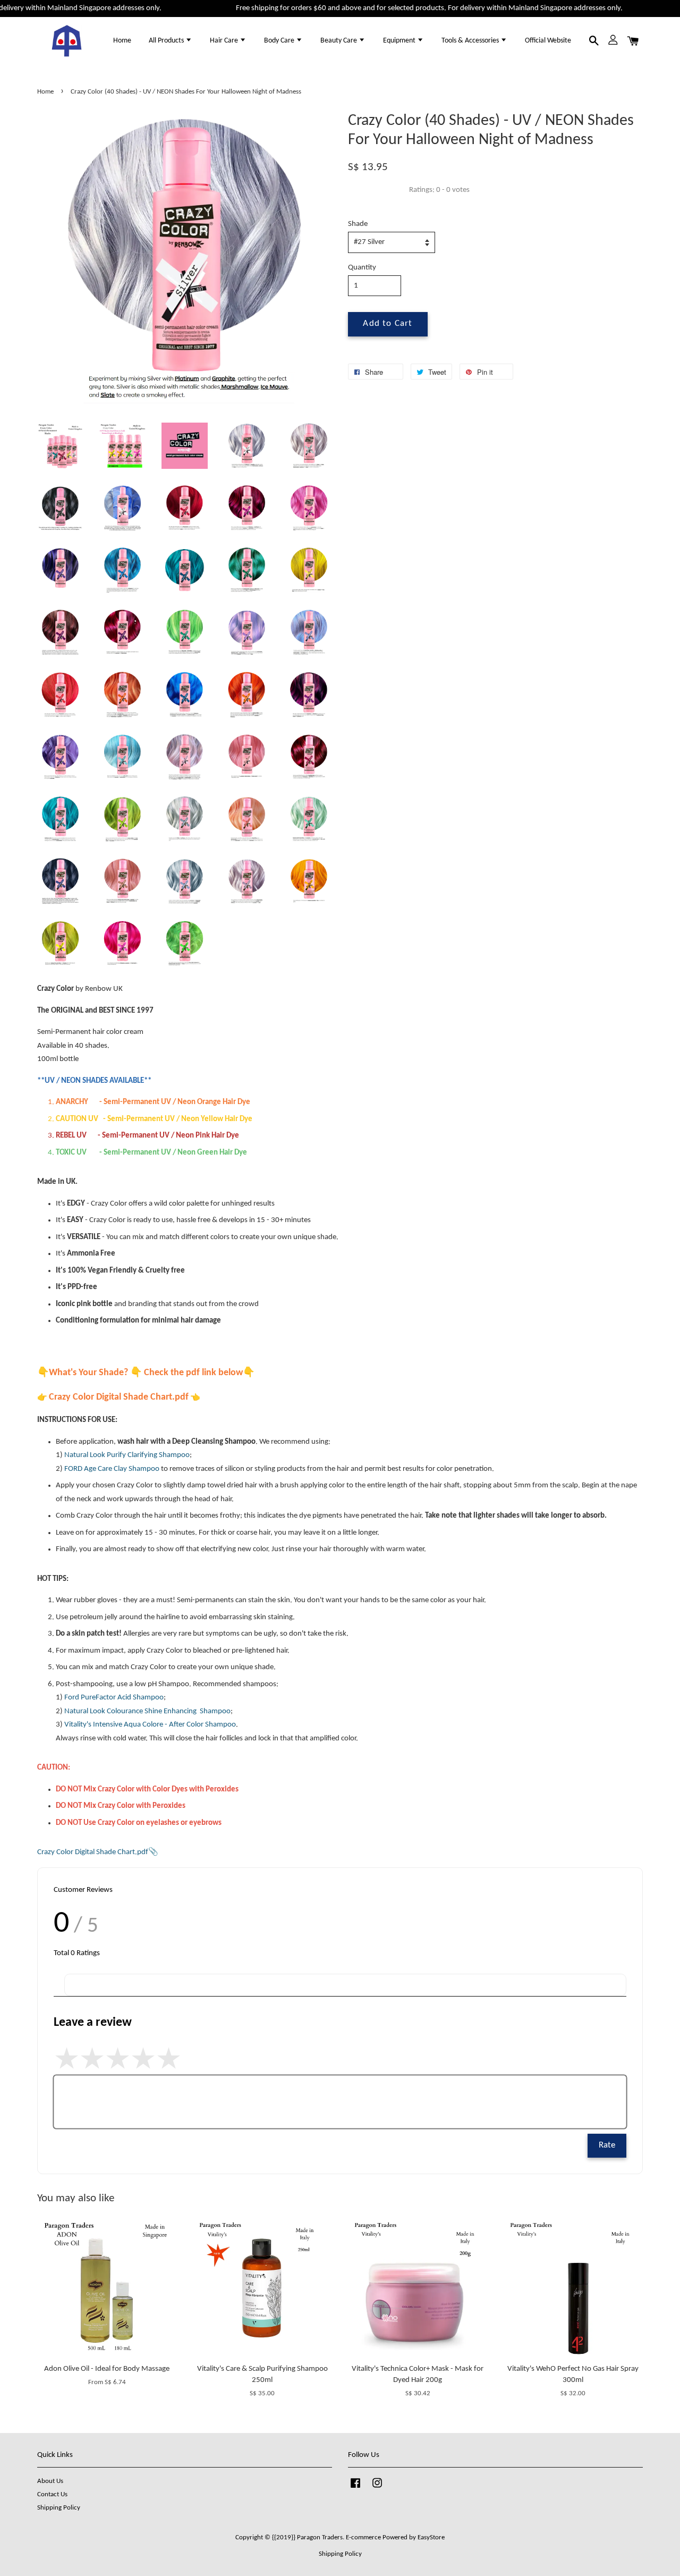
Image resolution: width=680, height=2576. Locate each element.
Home (122, 41)
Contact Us (52, 2494)
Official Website (548, 41)
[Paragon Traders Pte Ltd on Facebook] (355, 2489)
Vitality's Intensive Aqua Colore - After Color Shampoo (150, 1725)
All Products (167, 41)
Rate (607, 2145)
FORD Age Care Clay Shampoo (112, 1469)
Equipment (400, 41)
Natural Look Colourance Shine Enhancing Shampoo (147, 1711)
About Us (50, 2481)
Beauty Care (339, 41)
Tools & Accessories (471, 41)
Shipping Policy (59, 2508)
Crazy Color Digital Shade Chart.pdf (93, 1852)
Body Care (280, 41)
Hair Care (225, 41)
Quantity (362, 268)
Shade (358, 224)
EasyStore (431, 2537)
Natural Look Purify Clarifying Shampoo (127, 1455)
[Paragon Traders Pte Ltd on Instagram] (377, 2489)
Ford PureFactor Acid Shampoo (114, 1698)
